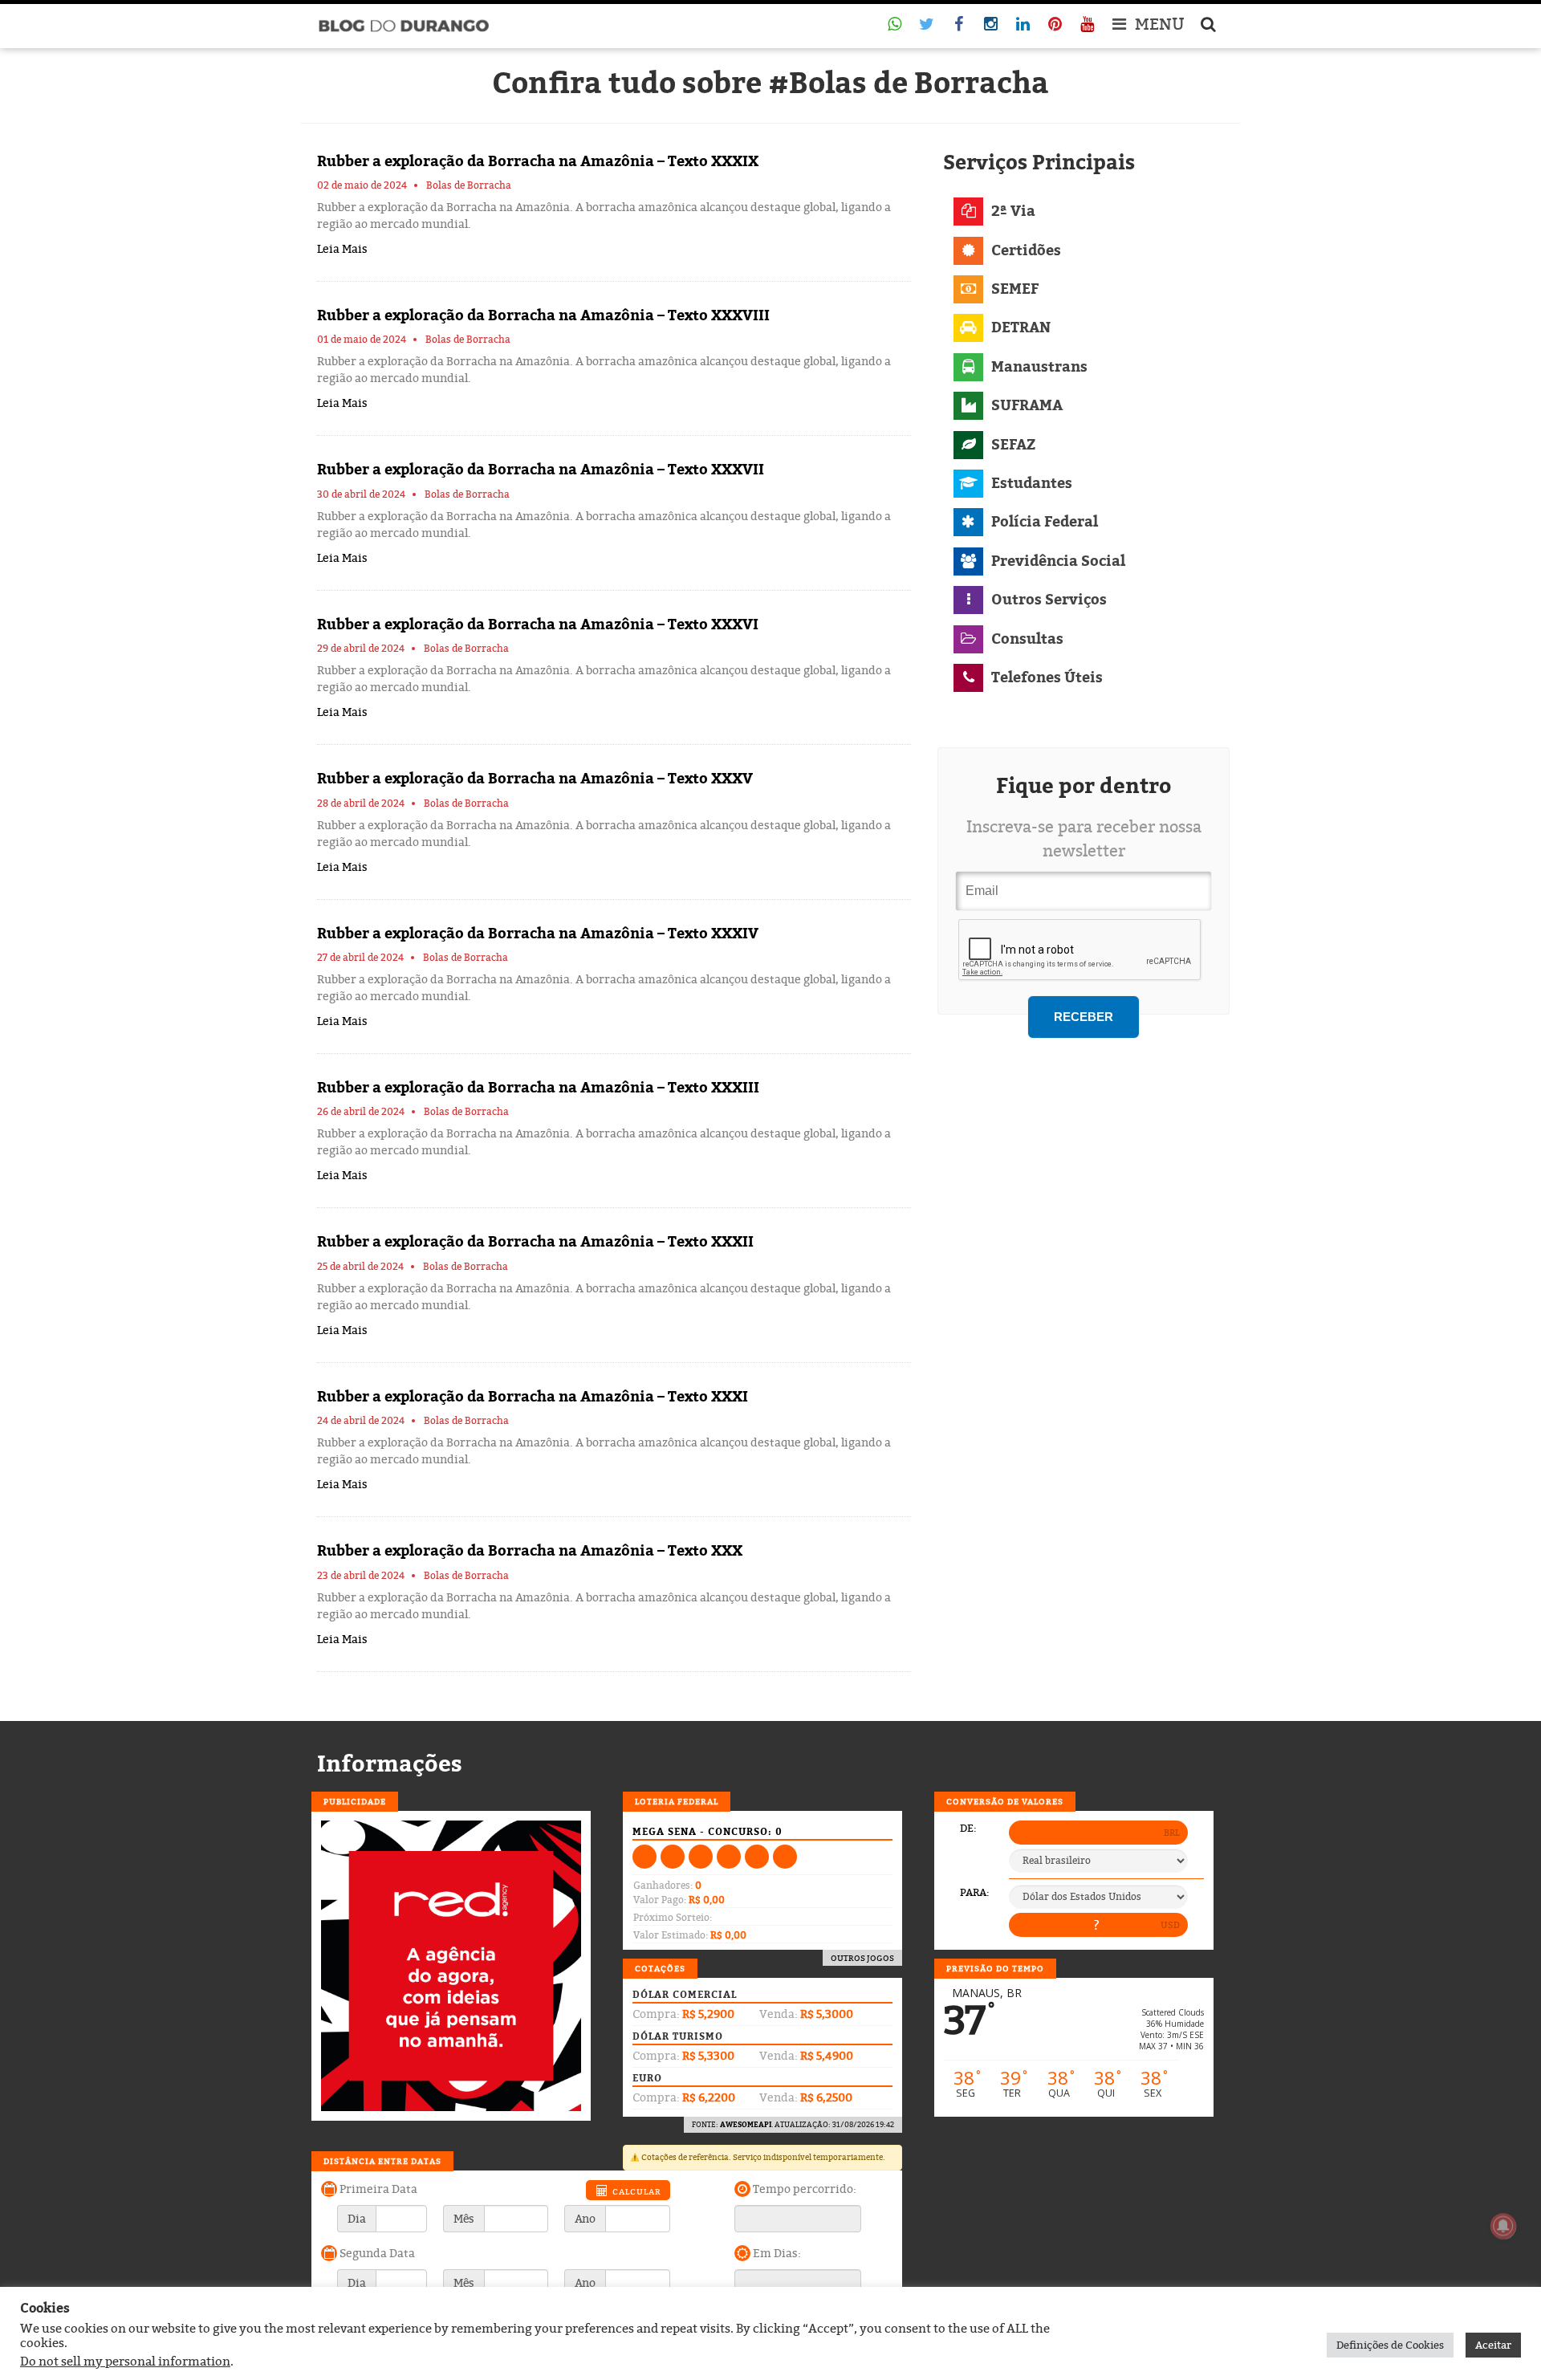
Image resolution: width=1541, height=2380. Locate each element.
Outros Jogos (862, 1958)
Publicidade (355, 1801)
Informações (390, 1764)
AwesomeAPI (746, 2124)
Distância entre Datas (382, 2161)
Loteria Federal (677, 1801)
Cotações (660, 1968)
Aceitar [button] (1493, 2345)
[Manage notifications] (1503, 2226)
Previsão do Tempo (995, 1968)
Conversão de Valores (1005, 1801)
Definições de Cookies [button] (1390, 2345)
